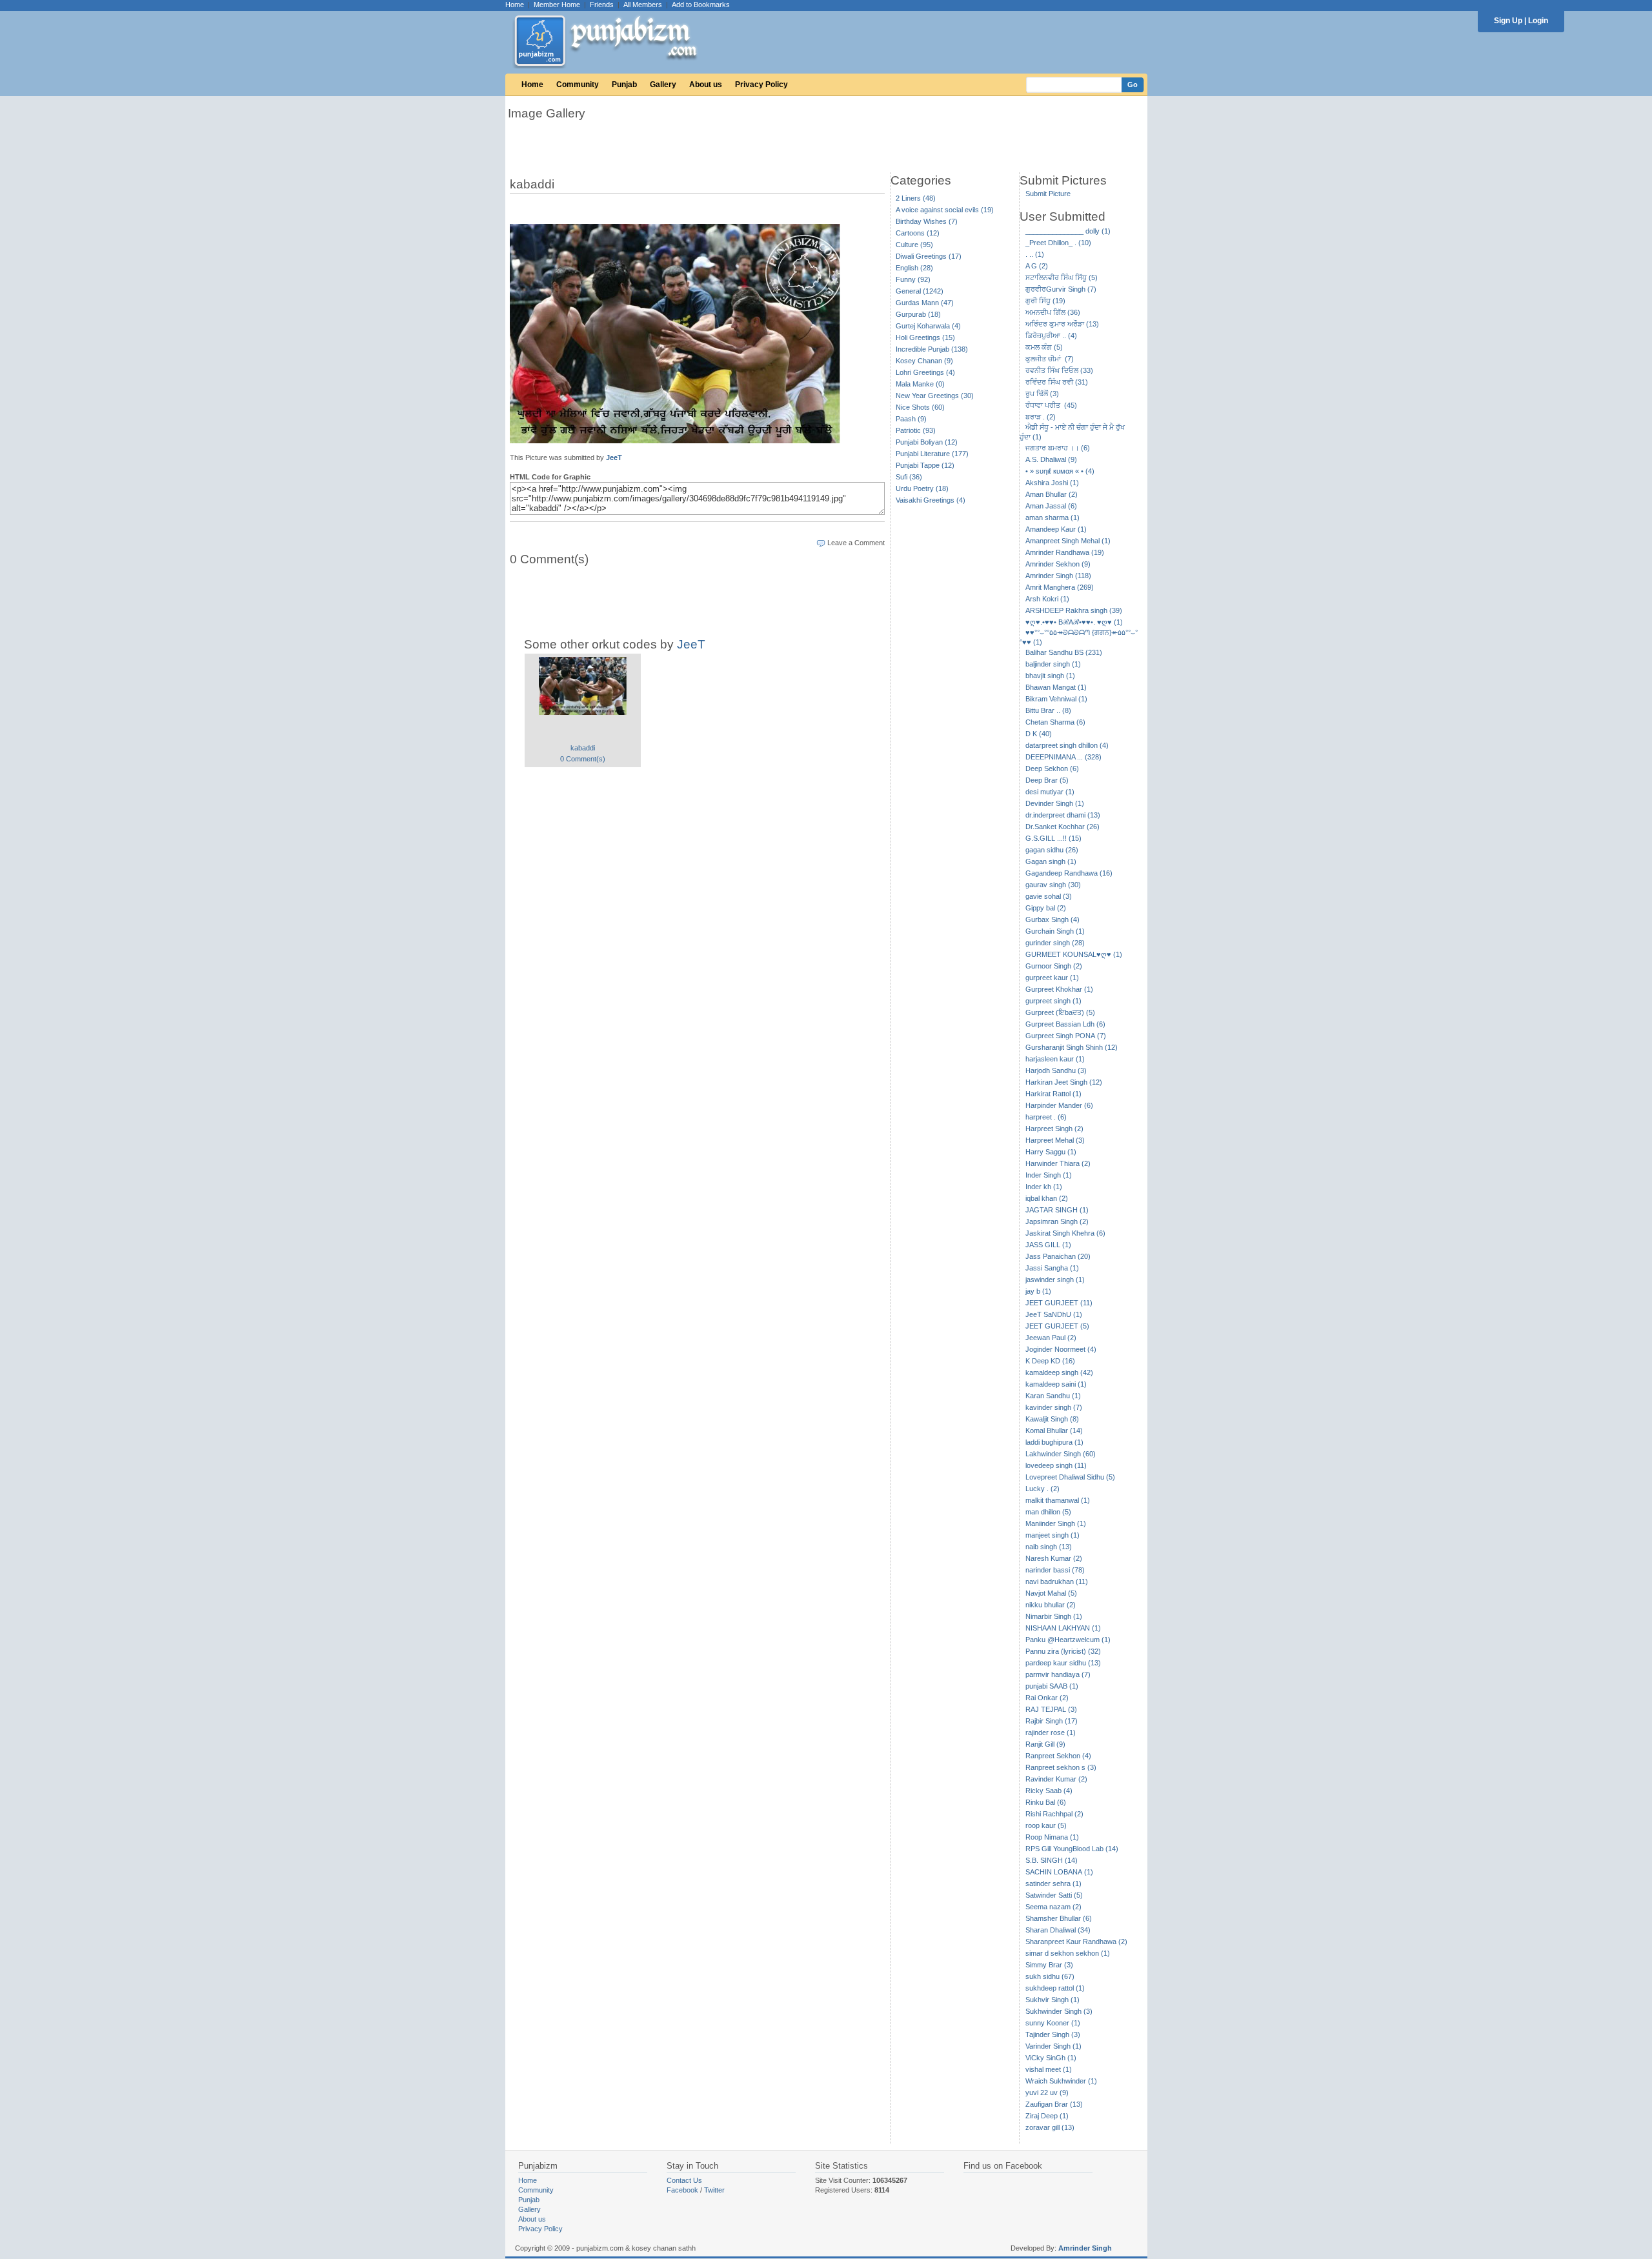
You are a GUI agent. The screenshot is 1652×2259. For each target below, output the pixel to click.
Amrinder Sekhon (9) (1058, 564)
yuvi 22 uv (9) (1047, 2093)
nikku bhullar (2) (1051, 1605)
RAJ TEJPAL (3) (1051, 1709)
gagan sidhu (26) (1052, 850)
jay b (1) (1038, 1291)
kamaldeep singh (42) (1059, 1372)
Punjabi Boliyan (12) (927, 442)
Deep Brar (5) (1047, 780)
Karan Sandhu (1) (1053, 1396)
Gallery (663, 85)
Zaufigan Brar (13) (1054, 2104)
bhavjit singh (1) (1050, 676)
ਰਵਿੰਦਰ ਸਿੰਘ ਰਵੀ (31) (1057, 382)
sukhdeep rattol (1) (1055, 1988)
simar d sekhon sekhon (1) (1068, 1953)
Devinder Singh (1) (1055, 803)
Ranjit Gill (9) (1045, 1744)
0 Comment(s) (583, 759)
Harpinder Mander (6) (1059, 1105)
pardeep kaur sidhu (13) (1063, 1663)
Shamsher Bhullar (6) (1059, 1918)
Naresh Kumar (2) (1054, 1558)
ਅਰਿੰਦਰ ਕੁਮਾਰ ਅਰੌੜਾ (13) (1062, 324)
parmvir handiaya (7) (1058, 1674)
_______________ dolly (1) (1068, 231)
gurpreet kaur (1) (1052, 978)
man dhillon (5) (1048, 1512)
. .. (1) (1035, 254)
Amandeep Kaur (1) (1056, 529)
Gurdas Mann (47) (925, 303)
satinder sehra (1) (1053, 1883)
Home (515, 5)
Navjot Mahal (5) (1051, 1593)
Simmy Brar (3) (1049, 1965)
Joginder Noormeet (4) (1061, 1349)
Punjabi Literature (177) (932, 454)
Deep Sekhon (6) (1052, 768)
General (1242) (920, 291)
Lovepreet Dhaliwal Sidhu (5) (1070, 1477)
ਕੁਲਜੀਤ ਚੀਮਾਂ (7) (1050, 359)
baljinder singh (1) (1053, 664)
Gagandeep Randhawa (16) (1069, 873)
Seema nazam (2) (1053, 1907)
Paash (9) (911, 419)
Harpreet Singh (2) (1054, 1129)
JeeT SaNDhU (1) (1054, 1314)
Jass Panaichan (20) (1058, 1256)
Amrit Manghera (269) (1060, 587)
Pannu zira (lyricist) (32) (1063, 1651)
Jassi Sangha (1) (1052, 1268)
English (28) (914, 268)
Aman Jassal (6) (1051, 506)
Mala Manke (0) (920, 384)
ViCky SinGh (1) (1051, 2058)
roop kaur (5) (1046, 1825)
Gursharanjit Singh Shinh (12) (1072, 1047)
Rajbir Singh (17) (1052, 1721)
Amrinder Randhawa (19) (1065, 552)
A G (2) (1037, 266)
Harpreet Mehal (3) (1055, 1140)
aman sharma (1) (1053, 517)
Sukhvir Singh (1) (1053, 2000)
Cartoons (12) (918, 233)
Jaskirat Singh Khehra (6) (1065, 1233)
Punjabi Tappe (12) (925, 465)
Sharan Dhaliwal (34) (1058, 1930)
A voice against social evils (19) (945, 210)
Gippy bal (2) (1046, 908)
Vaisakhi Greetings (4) (931, 500)
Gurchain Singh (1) (1055, 931)
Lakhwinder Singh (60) (1061, 1454)
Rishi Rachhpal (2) (1054, 1814)
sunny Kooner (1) (1053, 2023)
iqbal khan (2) (1047, 1198)
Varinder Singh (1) (1053, 2046)
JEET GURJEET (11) (1059, 1303)
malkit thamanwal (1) (1058, 1500)
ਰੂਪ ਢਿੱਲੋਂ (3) (1042, 394)
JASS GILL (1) (1048, 1245)
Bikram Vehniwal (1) (1056, 699)
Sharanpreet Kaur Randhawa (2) (1076, 1942)
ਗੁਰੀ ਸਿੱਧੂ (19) (1045, 301)
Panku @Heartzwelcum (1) (1068, 1640)
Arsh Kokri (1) (1047, 599)
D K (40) (1039, 734)
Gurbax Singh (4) (1053, 919)
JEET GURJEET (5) (1057, 1326)
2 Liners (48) (916, 198)
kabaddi (583, 748)
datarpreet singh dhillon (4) (1067, 745)
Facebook (682, 2190)
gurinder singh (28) (1055, 943)
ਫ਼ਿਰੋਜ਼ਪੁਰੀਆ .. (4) (1051, 336)
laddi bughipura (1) (1054, 1442)
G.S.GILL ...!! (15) (1053, 838)
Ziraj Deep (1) (1047, 2116)
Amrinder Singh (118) (1058, 576)
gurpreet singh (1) (1053, 1001)
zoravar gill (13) (1050, 2127)
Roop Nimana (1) (1052, 1837)
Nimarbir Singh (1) (1054, 1616)
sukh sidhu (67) (1050, 1976)
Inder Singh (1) (1049, 1175)
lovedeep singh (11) (1056, 1465)
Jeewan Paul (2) (1051, 1338)
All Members (643, 5)
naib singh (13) (1049, 1547)
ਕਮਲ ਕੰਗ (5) (1044, 347)
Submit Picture (1048, 194)
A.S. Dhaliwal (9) (1051, 459)
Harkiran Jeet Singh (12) (1064, 1082)
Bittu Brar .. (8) (1048, 710)
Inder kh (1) (1044, 1187)
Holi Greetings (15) (925, 337)
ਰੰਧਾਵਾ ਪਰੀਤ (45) (1051, 405)
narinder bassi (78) (1055, 1570)
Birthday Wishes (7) (927, 221)
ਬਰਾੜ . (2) (1041, 417)
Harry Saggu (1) (1051, 1152)
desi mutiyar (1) (1050, 792)
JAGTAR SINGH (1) (1057, 1210)
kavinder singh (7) (1054, 1407)
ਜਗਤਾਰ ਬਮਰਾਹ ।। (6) (1058, 448)
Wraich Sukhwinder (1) (1061, 2081)
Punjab (624, 85)
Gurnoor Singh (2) (1054, 966)
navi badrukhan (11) (1057, 1581)
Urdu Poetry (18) (922, 488)
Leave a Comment (856, 543)
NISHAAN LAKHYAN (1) (1063, 1628)
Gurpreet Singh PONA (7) (1066, 1036)
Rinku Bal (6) (1046, 1802)
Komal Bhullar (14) (1054, 1431)
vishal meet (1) (1049, 2069)
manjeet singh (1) (1053, 1535)
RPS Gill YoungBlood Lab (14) (1072, 1849)
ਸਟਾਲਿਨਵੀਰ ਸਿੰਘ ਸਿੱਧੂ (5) (1062, 277)
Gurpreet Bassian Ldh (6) (1065, 1024)
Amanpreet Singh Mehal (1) (1068, 541)
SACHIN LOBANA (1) (1059, 1872)
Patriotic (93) (916, 430)
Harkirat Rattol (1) (1053, 1094)
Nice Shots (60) (920, 407)
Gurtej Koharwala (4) (928, 326)
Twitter (714, 2190)
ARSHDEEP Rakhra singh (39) (1074, 610)
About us (706, 85)
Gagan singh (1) (1051, 861)
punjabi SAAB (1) (1052, 1686)
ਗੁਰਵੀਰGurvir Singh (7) (1061, 289)
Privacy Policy (761, 85)
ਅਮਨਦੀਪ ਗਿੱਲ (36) (1053, 312)
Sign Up (1508, 21)
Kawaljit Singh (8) (1052, 1419)
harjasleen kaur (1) (1055, 1059)
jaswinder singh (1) (1055, 1280)
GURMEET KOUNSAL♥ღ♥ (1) (1074, 954)
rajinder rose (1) (1051, 1732)
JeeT (614, 457)
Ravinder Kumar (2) (1056, 1779)
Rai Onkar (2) (1047, 1698)
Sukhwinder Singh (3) (1059, 2011)
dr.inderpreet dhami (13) (1063, 815)
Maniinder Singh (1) (1056, 1523)
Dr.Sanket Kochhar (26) (1063, 827)
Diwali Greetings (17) (929, 256)
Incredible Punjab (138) (932, 349)
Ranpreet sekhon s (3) (1061, 1767)
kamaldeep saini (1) (1056, 1384)
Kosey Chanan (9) (924, 361)
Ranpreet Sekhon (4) (1058, 1756)
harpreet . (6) (1046, 1117)
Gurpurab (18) (918, 314)
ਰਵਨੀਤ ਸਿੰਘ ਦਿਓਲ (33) (1059, 370)
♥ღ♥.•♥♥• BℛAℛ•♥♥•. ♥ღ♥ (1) (1074, 622)
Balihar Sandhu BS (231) (1064, 652)
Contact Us (684, 2180)
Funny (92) (913, 279)
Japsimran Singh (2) (1057, 1221)
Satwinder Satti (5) (1054, 1895)
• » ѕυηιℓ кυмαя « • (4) (1060, 471)
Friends (602, 5)
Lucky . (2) (1043, 1489)
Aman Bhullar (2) (1052, 494)
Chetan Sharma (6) (1055, 722)
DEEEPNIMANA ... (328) (1063, 757)
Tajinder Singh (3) (1053, 2034)
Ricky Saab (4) (1049, 1791)
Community (578, 85)
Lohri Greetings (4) (925, 372)
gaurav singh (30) (1053, 885)
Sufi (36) (909, 477)
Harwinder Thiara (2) (1058, 1163)
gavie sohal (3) (1049, 896)
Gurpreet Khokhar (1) (1059, 989)
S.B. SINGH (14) (1052, 1860)
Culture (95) (914, 245)
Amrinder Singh (1085, 2248)
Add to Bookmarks (701, 5)
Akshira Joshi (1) (1052, 483)
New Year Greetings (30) (935, 396)
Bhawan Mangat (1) (1056, 687)
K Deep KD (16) (1050, 1361)
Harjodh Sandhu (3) (1056, 1070)
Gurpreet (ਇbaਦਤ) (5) (1060, 1012)
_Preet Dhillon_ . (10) (1058, 243)
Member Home (557, 5)
